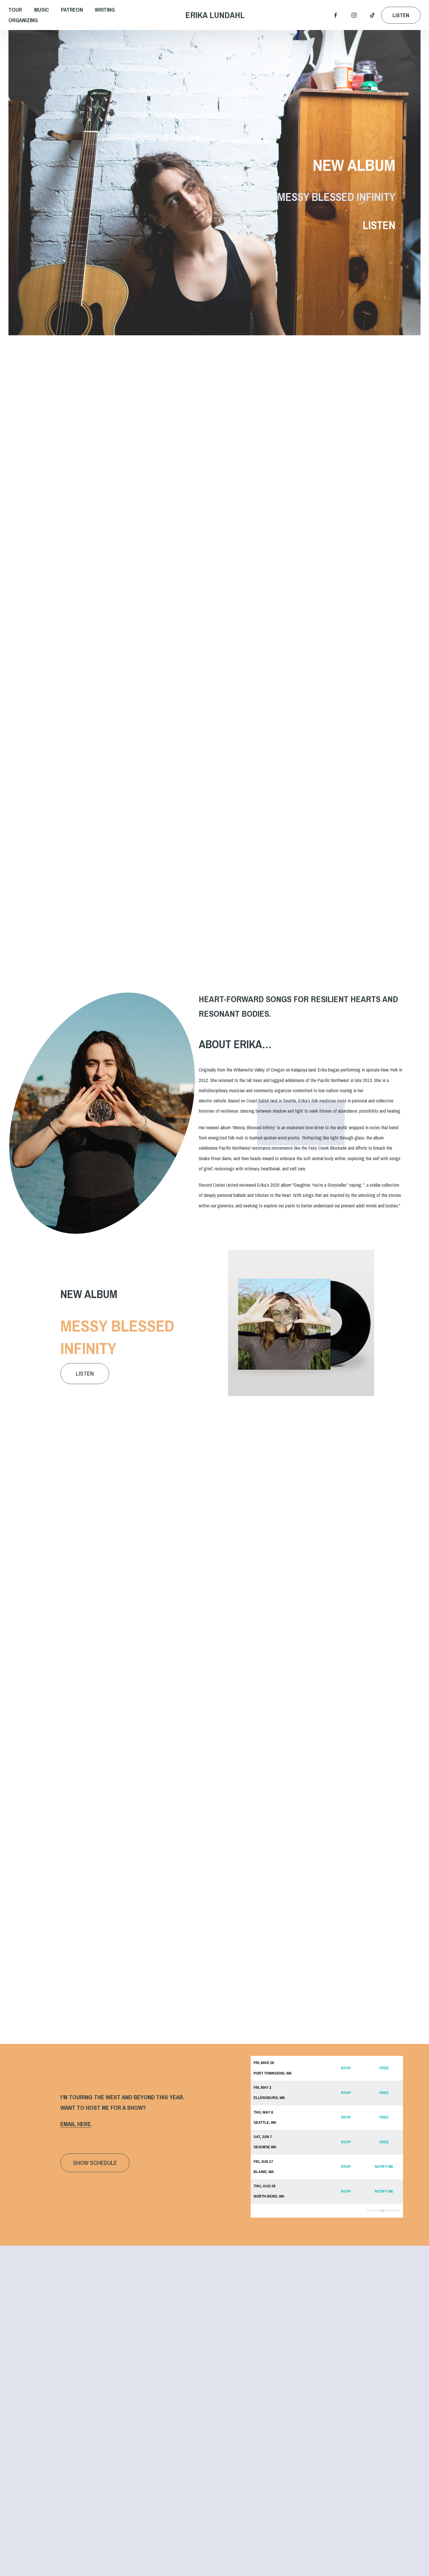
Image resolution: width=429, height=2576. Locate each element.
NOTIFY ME (384, 2167)
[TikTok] (372, 15)
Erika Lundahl (215, 15)
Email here (76, 2124)
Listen (401, 15)
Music (42, 10)
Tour (15, 10)
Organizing (23, 20)
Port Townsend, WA (273, 2073)
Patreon (72, 10)
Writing (105, 10)
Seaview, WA (265, 2147)
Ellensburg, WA (269, 2098)
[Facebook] (336, 15)
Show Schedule (95, 2163)
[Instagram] (354, 15)
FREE (384, 2068)
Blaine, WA (264, 2172)
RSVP (346, 2068)
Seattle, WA (265, 2123)
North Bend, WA (269, 2196)
